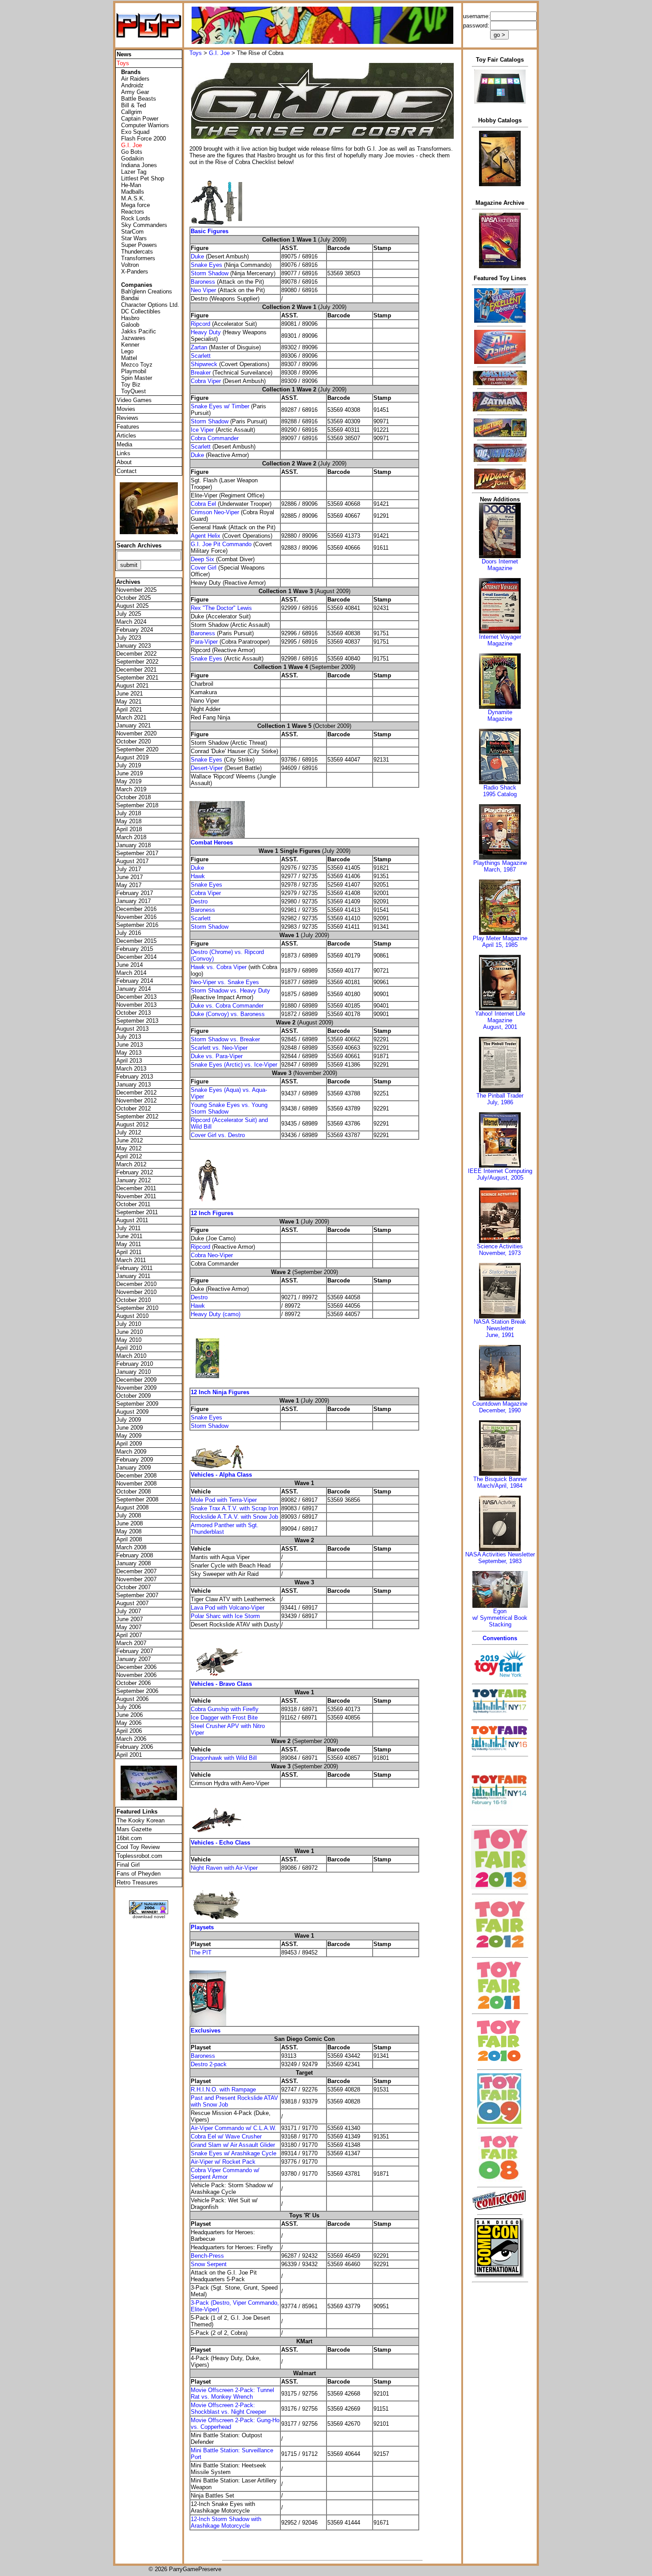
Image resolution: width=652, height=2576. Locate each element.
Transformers (138, 258)
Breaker (201, 373)
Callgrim (132, 112)
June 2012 (130, 1140)
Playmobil (134, 371)
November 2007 (136, 1579)
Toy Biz (131, 385)
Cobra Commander (215, 438)
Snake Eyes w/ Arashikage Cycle (234, 2153)
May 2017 (129, 885)
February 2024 (135, 630)
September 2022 (137, 662)
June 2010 (130, 1332)
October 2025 (134, 598)
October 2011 (133, 1204)
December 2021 (136, 670)
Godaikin (132, 158)
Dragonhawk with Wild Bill (224, 1758)
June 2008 (130, 1523)
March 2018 (131, 837)
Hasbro (130, 318)
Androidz (132, 85)
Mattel (129, 358)
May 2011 (129, 1244)
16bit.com (129, 1838)
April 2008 (129, 1539)
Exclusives (206, 2031)
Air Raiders (135, 79)
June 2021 (130, 694)
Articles (126, 436)
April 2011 (129, 1252)
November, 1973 (500, 1253)
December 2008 (136, 1476)
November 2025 (136, 590)
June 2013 (130, 1045)
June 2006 (130, 1715)
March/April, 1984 (500, 1486)
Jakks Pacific (139, 331)
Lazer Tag (134, 172)
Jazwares (133, 338)
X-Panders (135, 272)
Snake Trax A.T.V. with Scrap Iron (234, 1508)
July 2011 (128, 1228)
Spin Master (137, 378)
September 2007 (137, 1595)
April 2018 (129, 829)
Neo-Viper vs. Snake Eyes (225, 982)
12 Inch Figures (212, 1213)
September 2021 (137, 678)
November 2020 (136, 733)
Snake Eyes (206, 265)
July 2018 (129, 813)
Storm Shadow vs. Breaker (225, 1039)
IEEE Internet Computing (500, 1171)
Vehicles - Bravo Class (221, 1684)
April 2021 (129, 709)
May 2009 (129, 1436)
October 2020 (134, 741)
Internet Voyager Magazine (500, 640)
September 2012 (137, 1116)
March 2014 (131, 973)
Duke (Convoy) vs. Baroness (228, 1014)
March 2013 (131, 1069)
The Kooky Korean (141, 1820)
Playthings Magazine (500, 863)
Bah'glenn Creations (147, 291)
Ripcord (200, 324)
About (124, 462)
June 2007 (130, 1619)
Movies (126, 409)
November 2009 (136, 1388)
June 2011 (129, 1236)
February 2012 (135, 1172)
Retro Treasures (137, 1882)
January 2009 (134, 1468)
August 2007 (132, 1603)
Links (124, 453)
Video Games (134, 400)
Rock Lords (136, 218)
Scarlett (201, 356)
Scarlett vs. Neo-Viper (219, 1048)
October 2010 (134, 1300)
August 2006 (132, 1699)
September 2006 (137, 1691)
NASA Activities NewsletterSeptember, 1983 (500, 1558)
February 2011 (134, 1268)
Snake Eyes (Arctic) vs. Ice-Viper (234, 1065)
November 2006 (136, 1675)
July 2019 (129, 765)
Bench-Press (207, 2256)
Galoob (130, 325)
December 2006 (136, 1667)
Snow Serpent (209, 2264)
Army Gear (135, 92)
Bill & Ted (134, 105)
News (124, 54)
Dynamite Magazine (500, 715)
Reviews (128, 418)
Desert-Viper (207, 768)
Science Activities (500, 1246)
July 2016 (129, 933)
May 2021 (129, 702)
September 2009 (137, 1404)
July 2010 (129, 1324)
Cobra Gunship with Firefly (225, 1709)
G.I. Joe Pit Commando (221, 544)
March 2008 (131, 1547)
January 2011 (133, 1276)
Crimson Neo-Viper (215, 512)
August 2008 (132, 1507)
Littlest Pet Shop (143, 178)
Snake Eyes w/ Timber (220, 406)
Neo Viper (203, 290)
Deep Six (202, 559)
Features (128, 427)
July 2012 (129, 1132)
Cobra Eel (203, 504)
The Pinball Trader (500, 1096)
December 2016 (136, 909)
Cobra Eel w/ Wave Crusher (226, 2136)
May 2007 (129, 1627)
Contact (127, 471)
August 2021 (132, 686)
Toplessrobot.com (139, 1856)
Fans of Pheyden (139, 1874)
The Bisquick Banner (500, 1479)
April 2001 (129, 1755)
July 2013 (129, 1037)
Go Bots (132, 152)
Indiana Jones (139, 165)
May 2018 (129, 821)
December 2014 (136, 957)
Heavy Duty (206, 332)
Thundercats (137, 252)
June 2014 (130, 965)
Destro (199, 901)
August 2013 (132, 1029)
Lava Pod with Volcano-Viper (228, 1608)
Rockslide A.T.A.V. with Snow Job (234, 1517)
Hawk (198, 876)
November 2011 (136, 1196)
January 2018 (134, 845)
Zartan (199, 347)
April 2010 (129, 1348)
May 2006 (129, 1723)
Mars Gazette (134, 1829)
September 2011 (137, 1212)
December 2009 (136, 1380)
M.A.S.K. (133, 198)
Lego (127, 351)
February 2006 (135, 1747)
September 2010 (137, 1308)
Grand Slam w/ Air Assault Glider (233, 2145)
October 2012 (134, 1108)
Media (124, 444)
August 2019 (132, 757)
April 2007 (129, 1635)
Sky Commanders (144, 225)
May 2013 (129, 1053)
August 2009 (132, 1412)
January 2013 (134, 1085)
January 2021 (134, 725)
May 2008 (129, 1531)
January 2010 (134, 1372)
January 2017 (134, 901)
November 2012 (136, 1100)
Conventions (500, 1638)
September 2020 (137, 749)
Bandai (130, 298)
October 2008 (134, 1491)
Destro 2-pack (209, 2064)
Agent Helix (206, 536)
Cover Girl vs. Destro (218, 1135)
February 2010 (135, 1364)
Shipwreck (204, 364)
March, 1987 (500, 870)
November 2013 (136, 1005)
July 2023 (129, 638)
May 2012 (129, 1148)
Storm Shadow (210, 273)
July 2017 (129, 869)
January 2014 (134, 989)
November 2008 (136, 1483)
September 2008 (137, 1499)
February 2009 (135, 1460)
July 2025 (129, 614)
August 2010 (132, 1316)
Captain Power (140, 119)
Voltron (130, 265)
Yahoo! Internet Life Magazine (500, 1017)
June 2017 (130, 877)
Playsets (202, 1927)
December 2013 (136, 997)
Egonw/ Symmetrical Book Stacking (500, 1618)
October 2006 (134, 1683)
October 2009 (134, 1396)
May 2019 (129, 781)
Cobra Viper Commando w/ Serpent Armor (225, 2173)
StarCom (132, 232)
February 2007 (135, 1651)
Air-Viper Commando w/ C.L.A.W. (234, 2128)
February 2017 (135, 893)
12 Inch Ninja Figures (220, 1392)
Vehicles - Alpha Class (221, 1475)
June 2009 (130, 1428)
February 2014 (135, 981)
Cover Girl (204, 568)
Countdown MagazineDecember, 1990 (500, 1407)
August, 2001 (500, 1027)
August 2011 (132, 1220)
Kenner (130, 345)
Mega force (136, 205)
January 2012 (134, 1180)
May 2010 (129, 1340)
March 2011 (131, 1260)
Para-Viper (204, 642)
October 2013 (134, 1013)
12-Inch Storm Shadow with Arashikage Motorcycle (226, 2522)
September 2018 (137, 805)
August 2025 (132, 606)
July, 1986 (500, 1102)
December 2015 (136, 941)
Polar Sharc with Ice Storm (225, 1616)
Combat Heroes (212, 842)
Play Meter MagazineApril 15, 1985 (500, 942)
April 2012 (129, 1156)
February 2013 (135, 1077)
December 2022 (136, 654)
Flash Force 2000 (143, 139)
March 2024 (131, 622)
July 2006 (129, 1707)
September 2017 (137, 853)
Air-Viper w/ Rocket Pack (223, 2162)
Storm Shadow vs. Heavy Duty (230, 991)
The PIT (201, 1953)
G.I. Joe (219, 53)
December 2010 (136, 1284)
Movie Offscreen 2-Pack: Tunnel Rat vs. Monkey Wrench (232, 2393)
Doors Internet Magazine (500, 565)
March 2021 (131, 717)
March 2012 (131, 1164)
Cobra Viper (206, 381)
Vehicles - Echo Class (220, 1843)
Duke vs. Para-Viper (217, 1056)
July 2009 (129, 1420)
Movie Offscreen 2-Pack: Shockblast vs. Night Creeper (228, 2408)
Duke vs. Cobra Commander (227, 1006)
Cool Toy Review (138, 1847)
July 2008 (129, 1515)
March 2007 (131, 1643)
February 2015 (135, 949)
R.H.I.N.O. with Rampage (223, 2089)
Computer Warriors (145, 125)
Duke (197, 256)
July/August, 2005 (500, 1178)
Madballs (133, 192)
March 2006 (131, 1739)
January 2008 (134, 1563)
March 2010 (131, 1356)
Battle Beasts (139, 99)
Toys (196, 53)
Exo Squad (135, 132)
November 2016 (136, 917)
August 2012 (132, 1124)
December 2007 (136, 1571)
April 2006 (129, 1731)
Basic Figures (210, 231)
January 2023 (134, 646)
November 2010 (136, 1292)
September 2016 (137, 925)
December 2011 (136, 1188)
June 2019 (130, 773)
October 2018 (134, 797)
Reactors (133, 212)
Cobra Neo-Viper (212, 1255)
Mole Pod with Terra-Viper (224, 1500)
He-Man (131, 185)
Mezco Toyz (137, 365)
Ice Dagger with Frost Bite (224, 1718)
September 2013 (137, 1021)
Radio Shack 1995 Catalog (500, 791)
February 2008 (135, 1555)
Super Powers (139, 245)
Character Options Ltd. (150, 305)
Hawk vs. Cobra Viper (220, 967)
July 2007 (129, 1611)
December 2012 (136, 1093)
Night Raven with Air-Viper (224, 1868)
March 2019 (131, 789)
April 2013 (129, 1061)
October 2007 (134, 1587)
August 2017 (132, 861)
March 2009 (131, 1452)
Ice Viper (202, 430)
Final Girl (128, 1865)
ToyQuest (134, 391)
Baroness (203, 282)
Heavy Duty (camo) (216, 1314)
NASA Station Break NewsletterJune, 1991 (500, 1328)
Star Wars (134, 238)
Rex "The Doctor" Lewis (221, 608)
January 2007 (134, 1659)
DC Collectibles (141, 311)
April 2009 (129, 1444)
